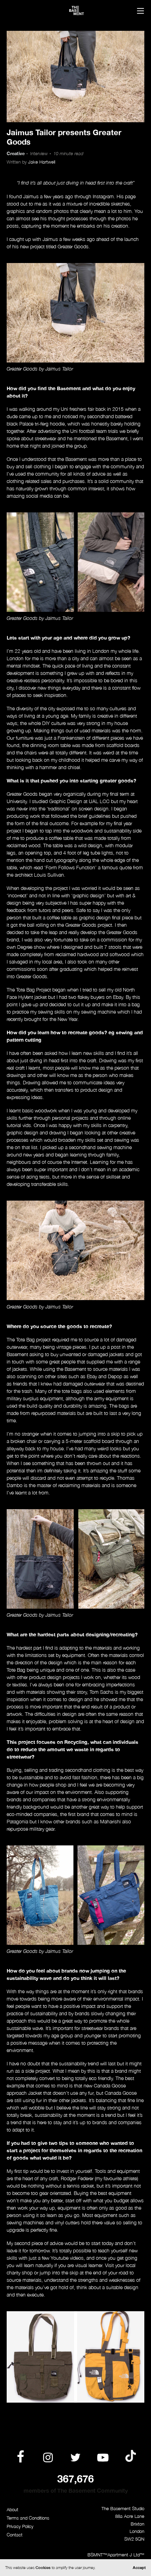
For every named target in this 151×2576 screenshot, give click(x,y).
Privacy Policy (20, 2526)
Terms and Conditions (28, 2518)
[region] (75, 2357)
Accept (139, 2567)
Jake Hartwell (42, 162)
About (12, 2510)
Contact (15, 2535)
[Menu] (140, 12)
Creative (16, 154)
